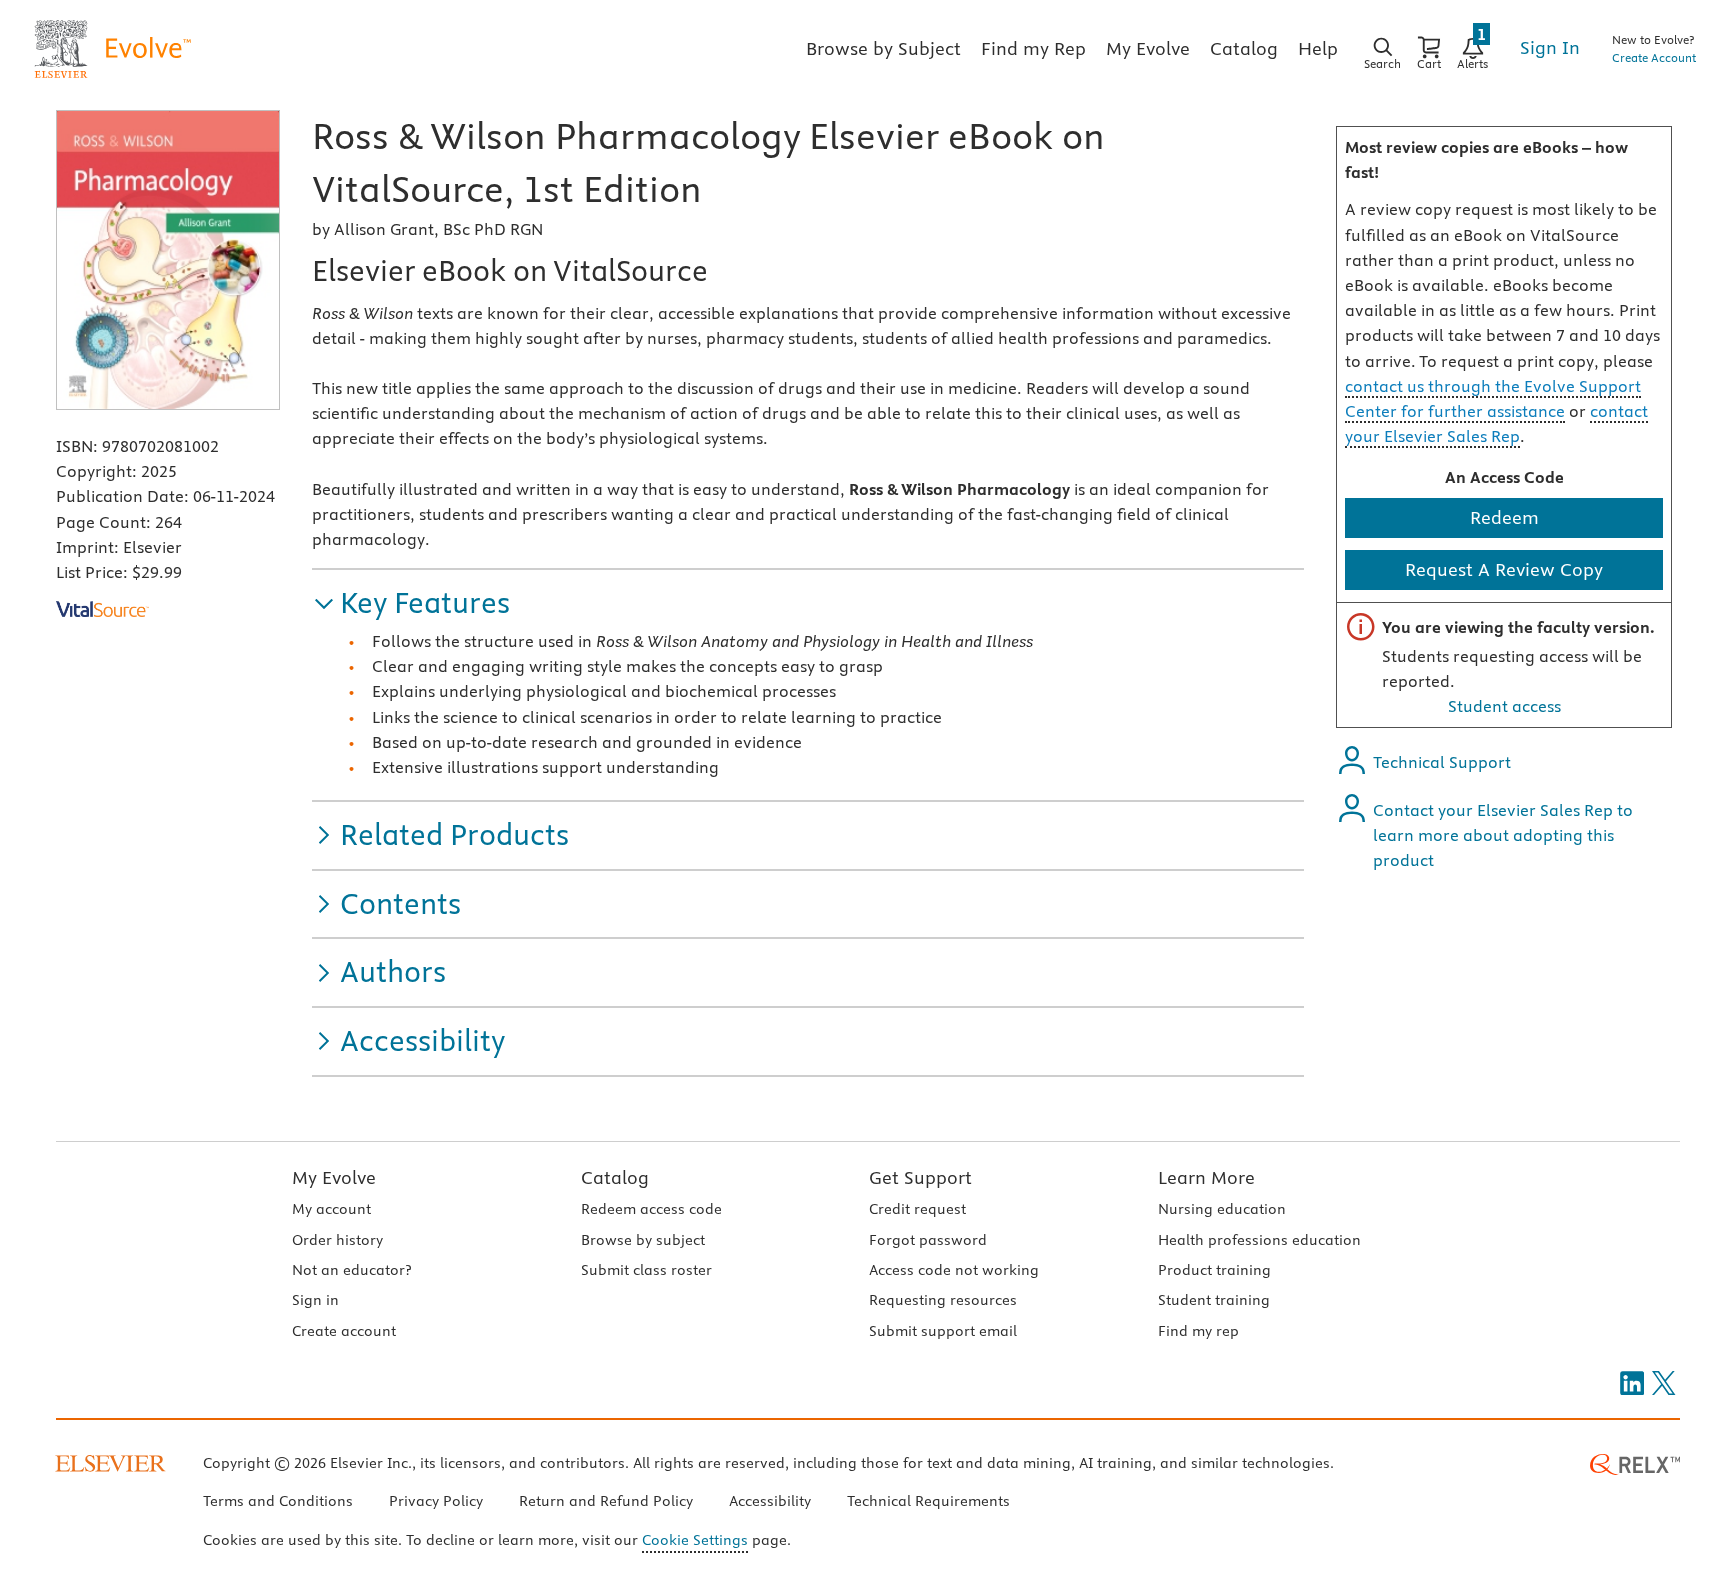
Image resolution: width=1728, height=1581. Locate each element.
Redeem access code (651, 1209)
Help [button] (1318, 48)
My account (331, 1209)
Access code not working (954, 1270)
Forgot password (928, 1240)
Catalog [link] (1244, 48)
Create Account (1654, 57)
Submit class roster (646, 1270)
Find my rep (1198, 1331)
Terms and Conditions (278, 1501)
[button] (411, 603)
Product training (1214, 1270)
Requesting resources (943, 1300)
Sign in (315, 1300)
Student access (1504, 706)
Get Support (920, 1177)
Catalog (615, 1177)
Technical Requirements (928, 1501)
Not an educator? (351, 1270)
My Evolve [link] (1148, 48)
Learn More (1206, 1177)
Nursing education (1222, 1209)
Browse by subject (643, 1240)
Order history (337, 1240)
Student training (1214, 1300)
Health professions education (1259, 1240)
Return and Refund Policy (606, 1501)
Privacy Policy (436, 1501)
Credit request (917, 1209)
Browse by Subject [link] (883, 48)
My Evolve (334, 1177)
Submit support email (943, 1331)
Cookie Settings (695, 1540)
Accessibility (770, 1501)
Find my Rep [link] (1033, 48)
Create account (344, 1331)
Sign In (1550, 47)
